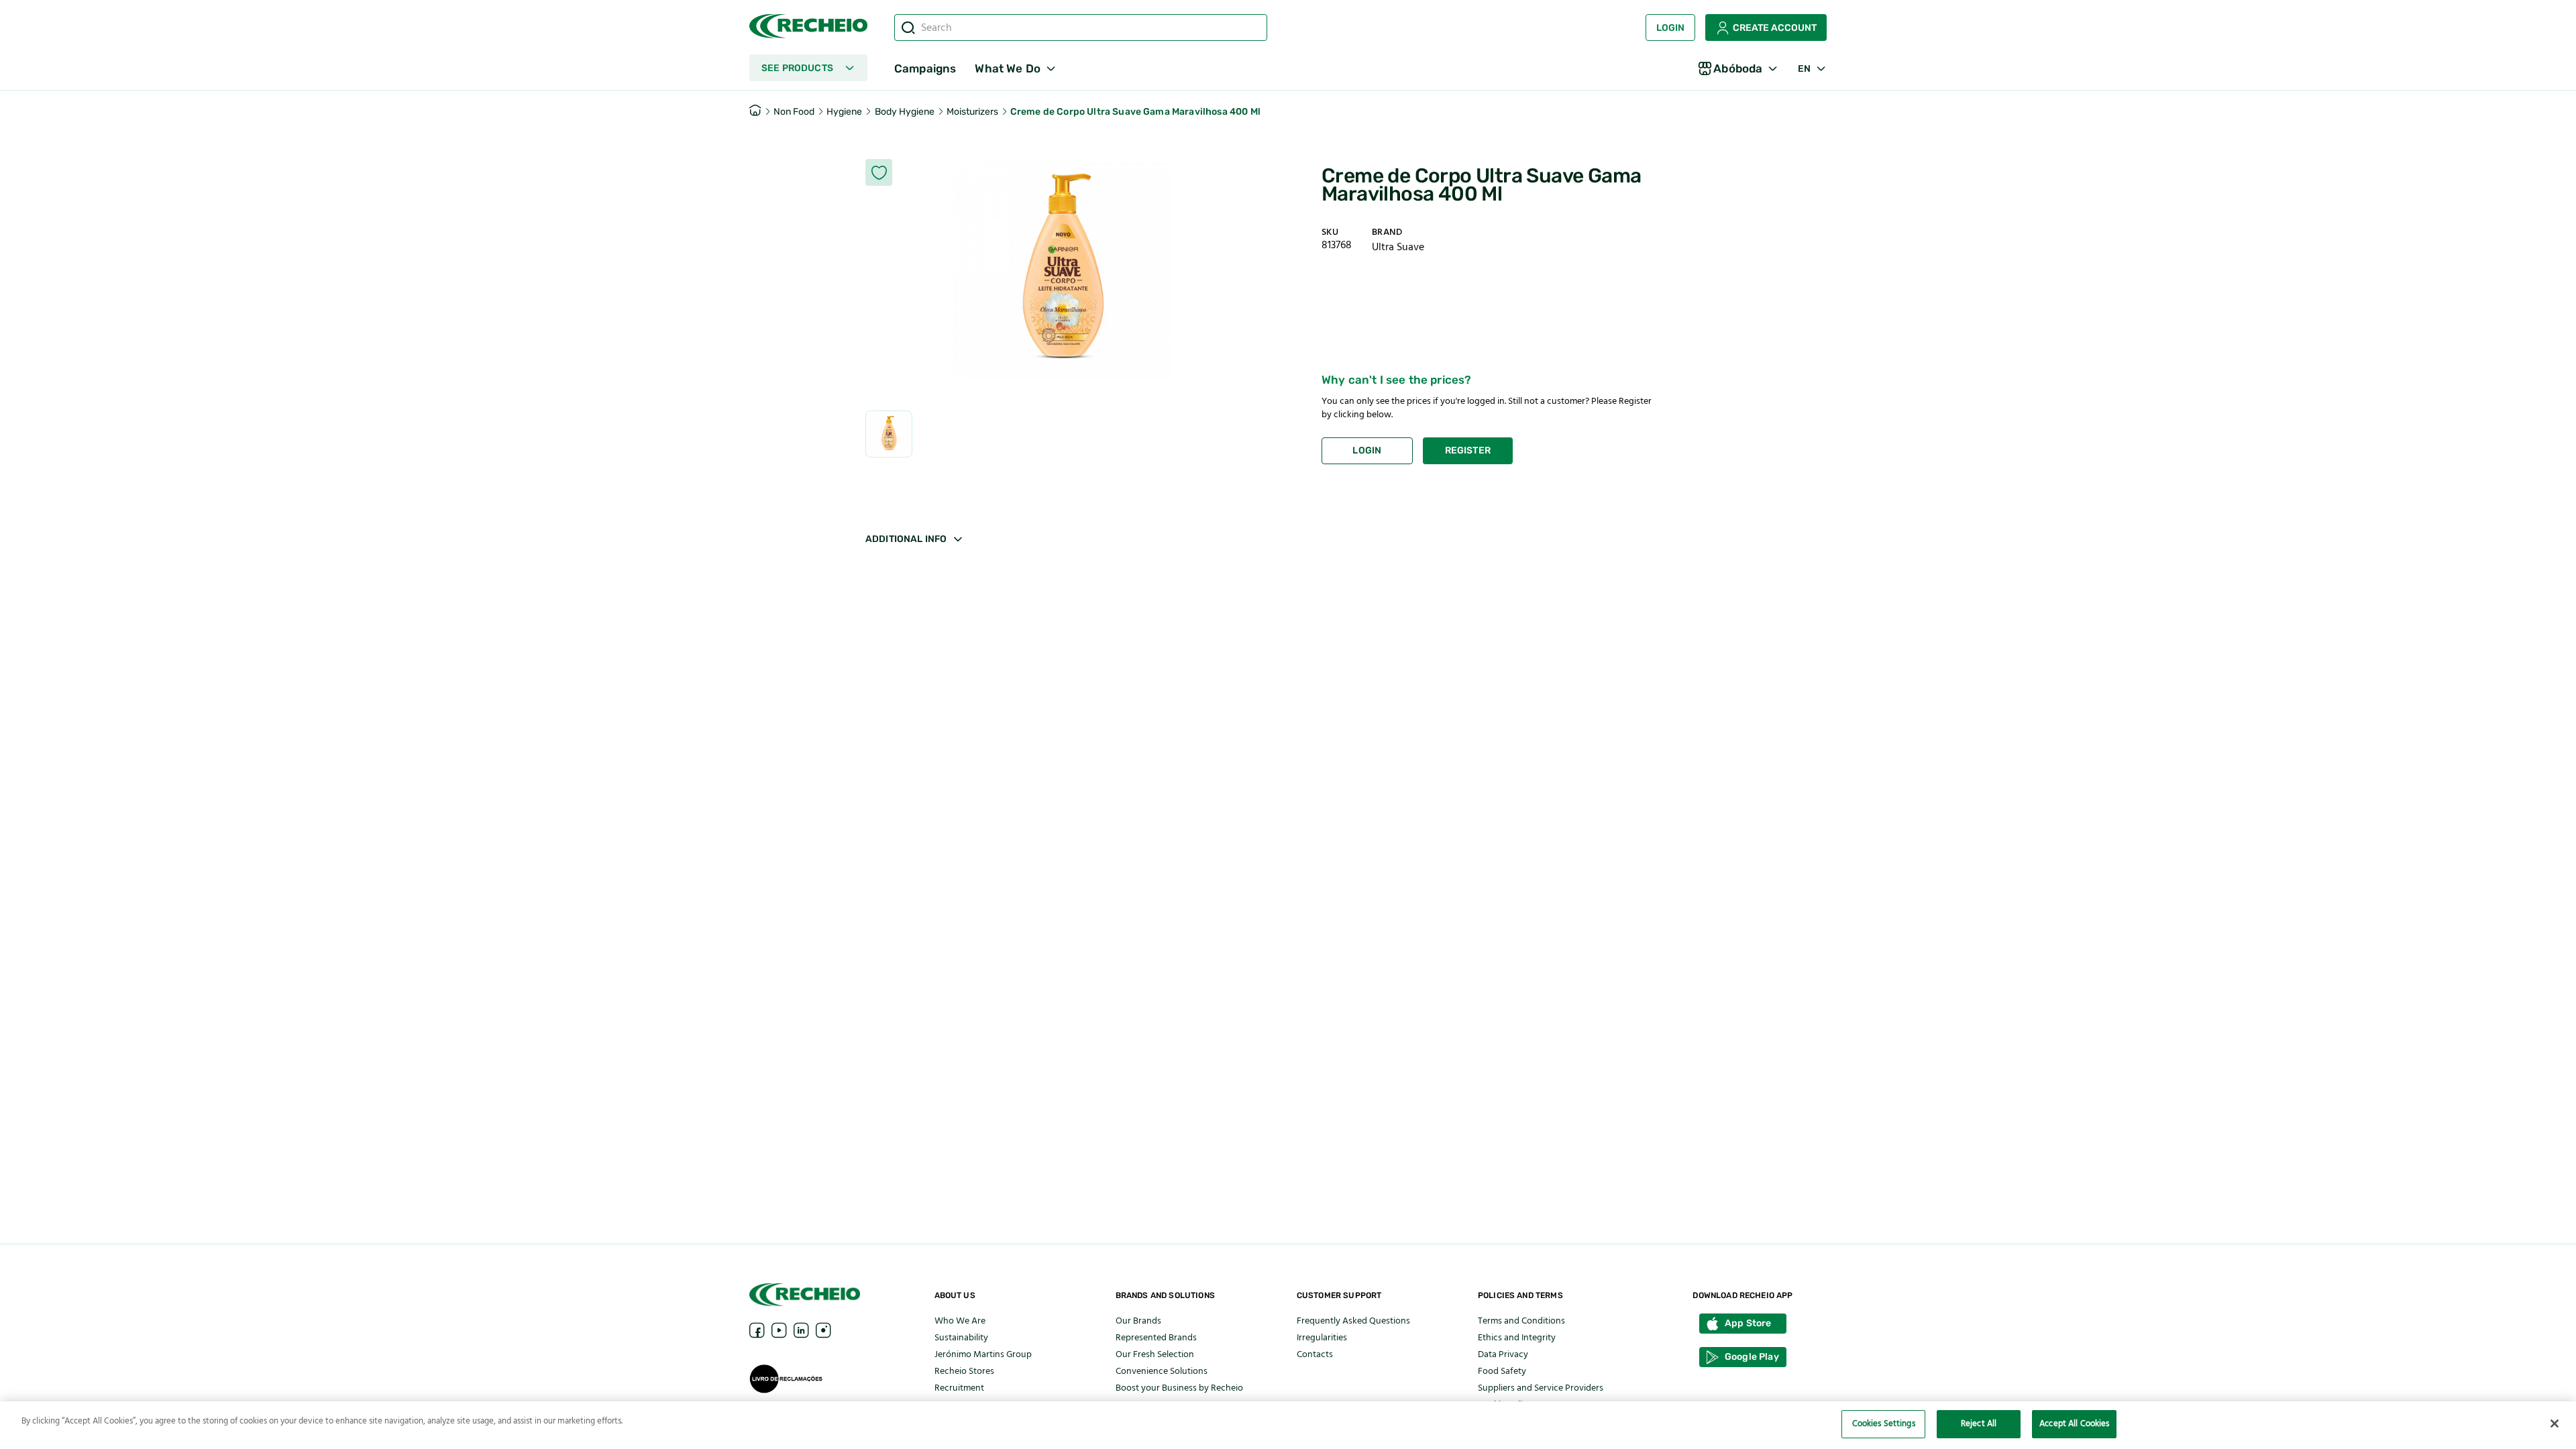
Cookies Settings (1884, 1424)
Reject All (1979, 1424)
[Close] (2555, 1424)
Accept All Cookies (2074, 1424)
